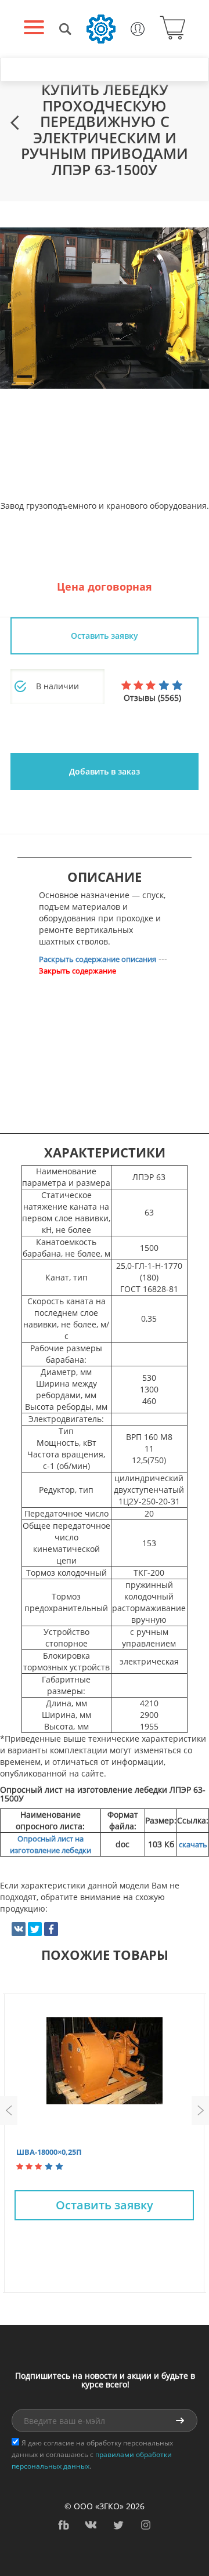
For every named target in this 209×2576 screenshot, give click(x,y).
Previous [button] (9, 2111)
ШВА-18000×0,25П (49, 2152)
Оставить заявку (105, 2205)
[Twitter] (35, 1929)
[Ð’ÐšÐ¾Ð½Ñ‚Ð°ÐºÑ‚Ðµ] (19, 1929)
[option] (105, 308)
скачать (193, 1844)
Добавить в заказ (105, 771)
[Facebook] (51, 1929)
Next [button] (200, 2111)
